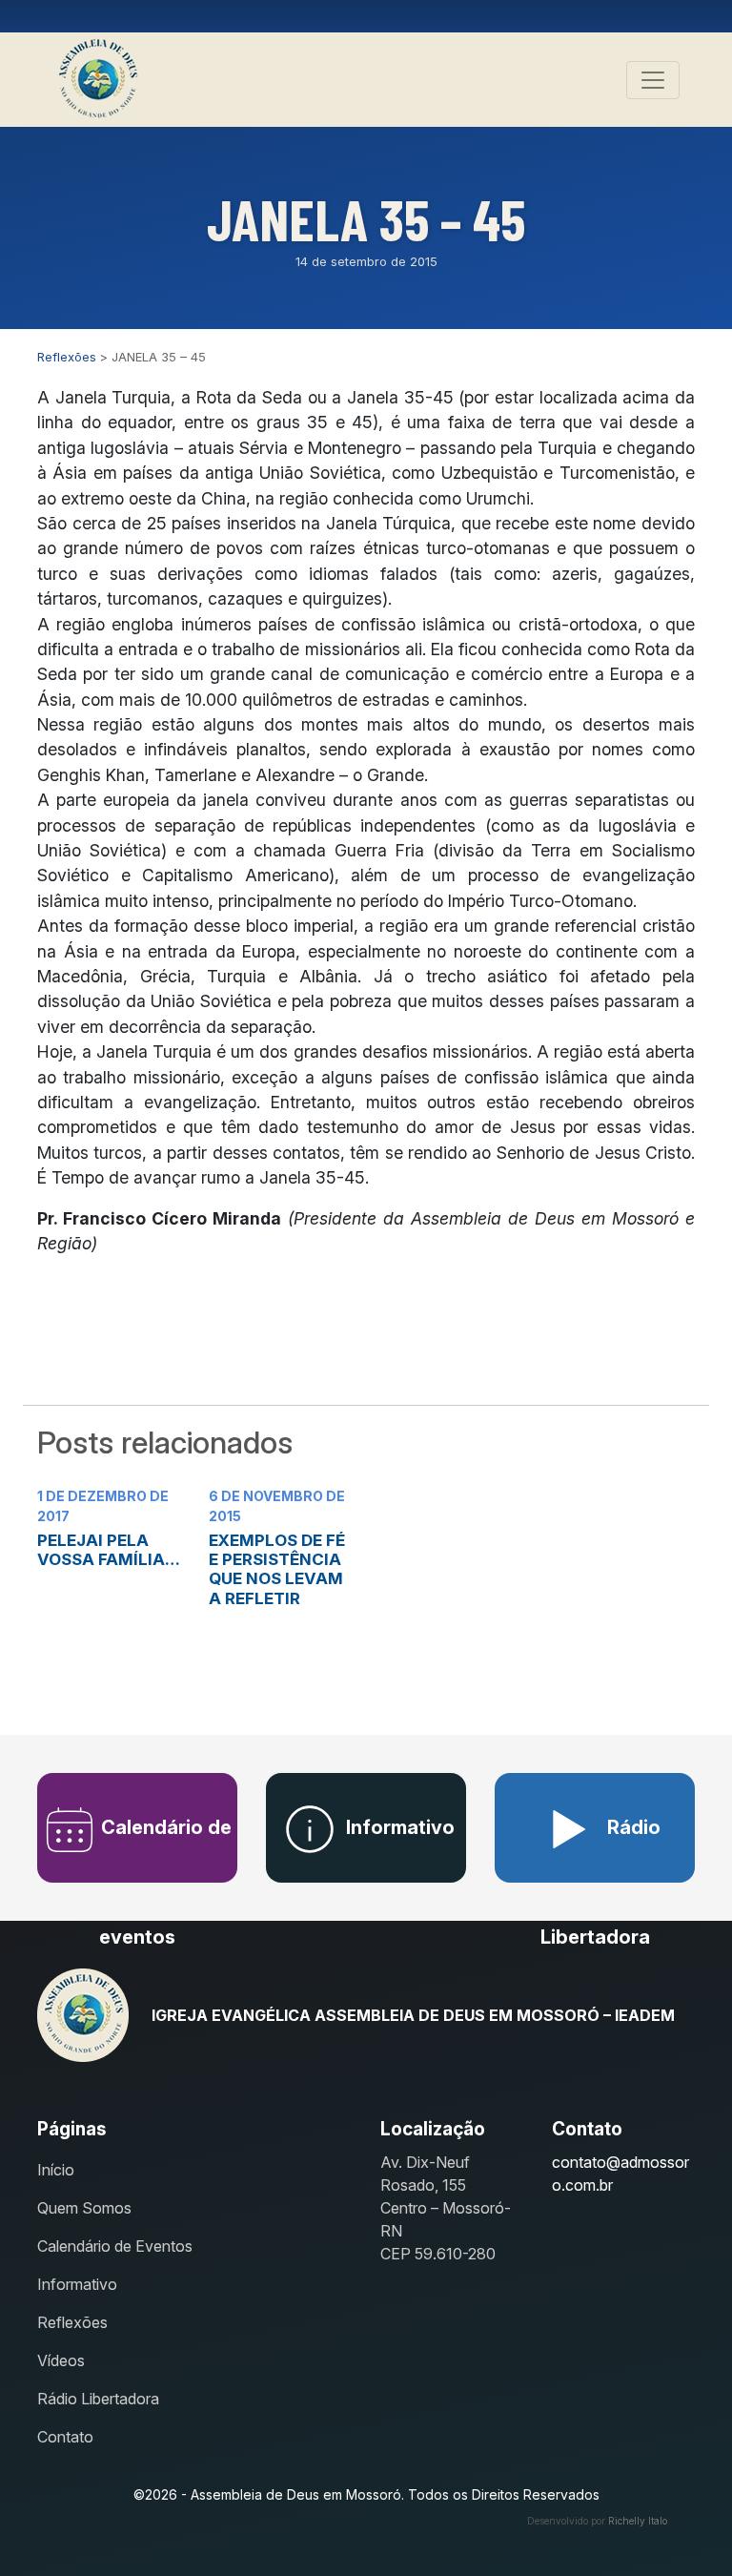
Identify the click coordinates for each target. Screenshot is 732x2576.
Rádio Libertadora (600, 1849)
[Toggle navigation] (653, 80)
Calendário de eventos (164, 1849)
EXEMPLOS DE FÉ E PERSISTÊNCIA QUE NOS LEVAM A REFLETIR (277, 1569)
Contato (65, 2437)
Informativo (398, 1827)
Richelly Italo (638, 2521)
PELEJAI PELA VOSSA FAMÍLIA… (109, 1550)
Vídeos (61, 2360)
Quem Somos (84, 2208)
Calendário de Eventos (115, 2246)
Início (56, 2170)
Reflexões (72, 2322)
